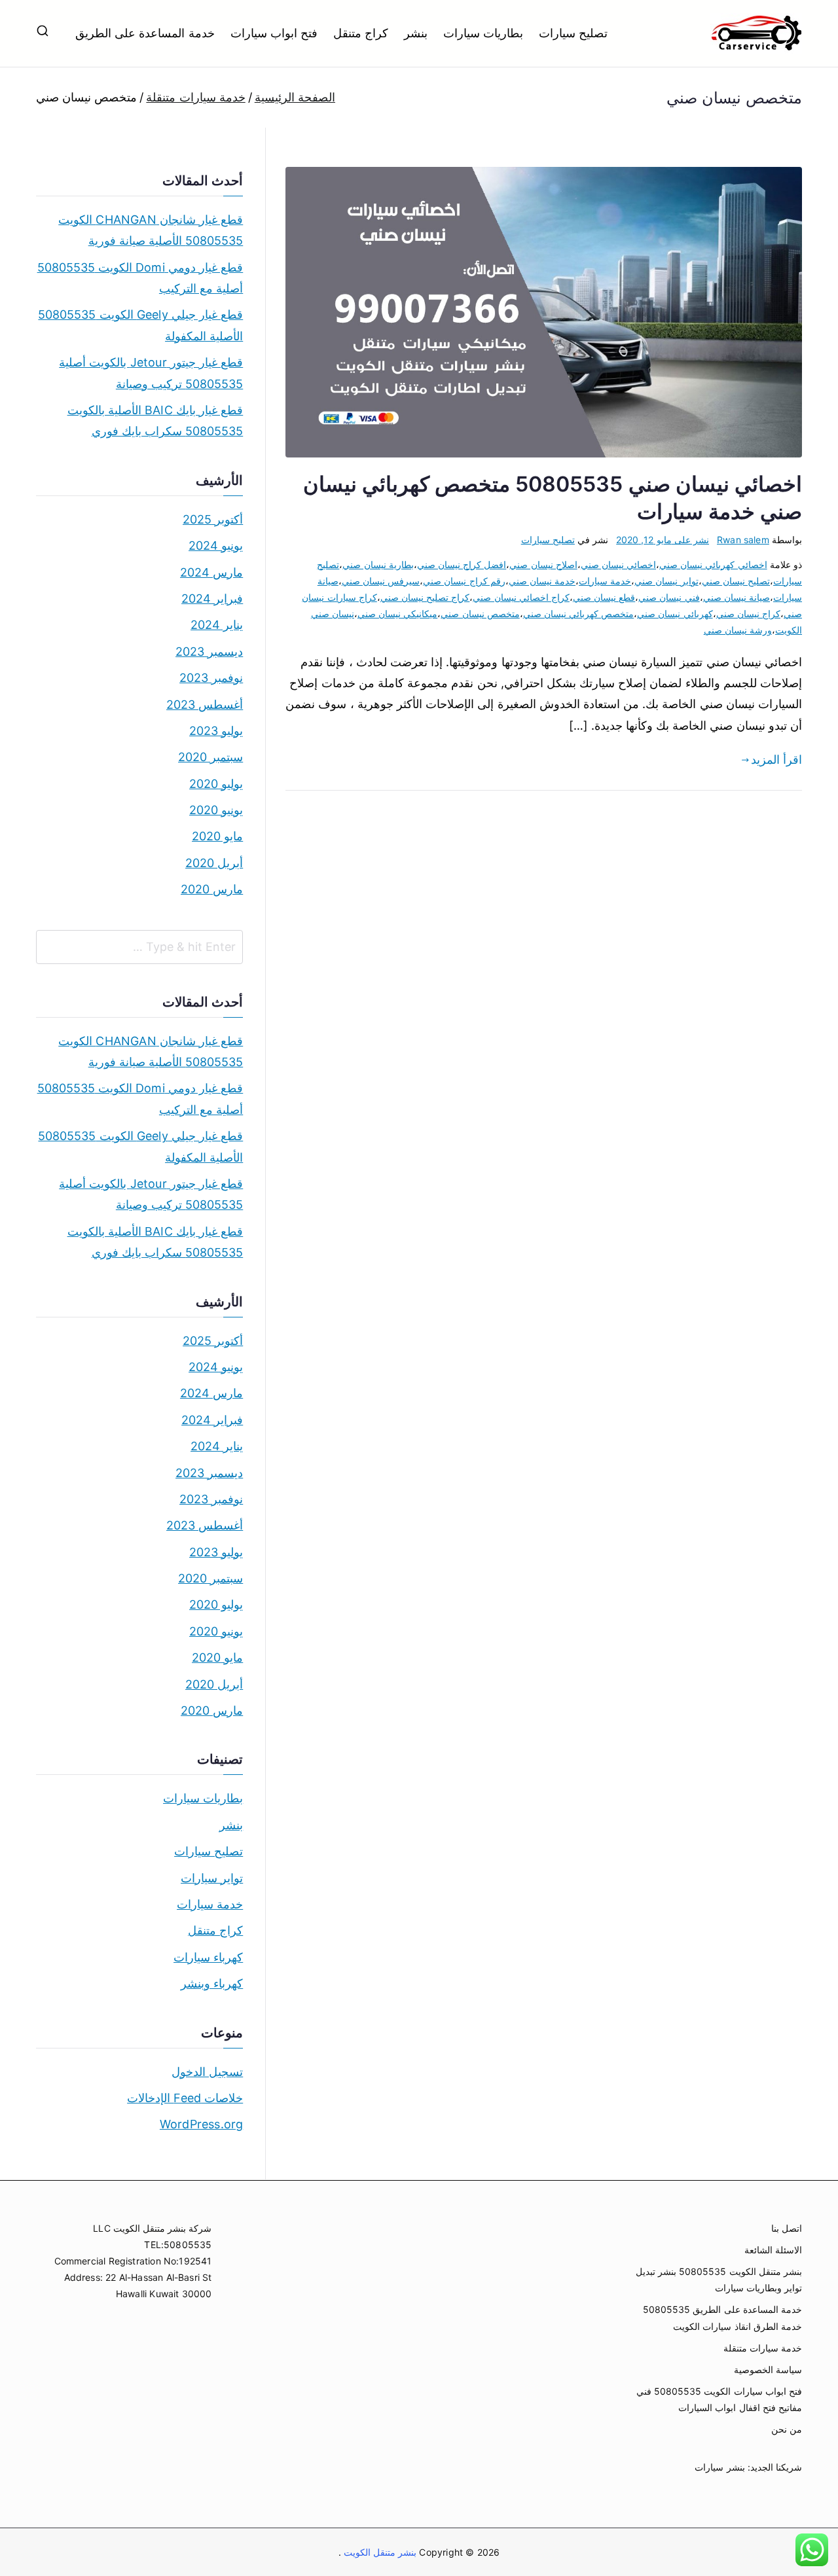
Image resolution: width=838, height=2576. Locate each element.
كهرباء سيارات (208, 1957)
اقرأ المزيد (776, 760)
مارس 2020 (212, 889)
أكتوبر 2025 (213, 519)
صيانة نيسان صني (737, 597)
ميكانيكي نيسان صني (397, 614)
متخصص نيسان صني (480, 614)
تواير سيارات (212, 1878)
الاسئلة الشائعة (773, 2250)
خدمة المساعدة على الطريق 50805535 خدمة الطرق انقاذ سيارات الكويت (722, 2317)
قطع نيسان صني (604, 597)
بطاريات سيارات (483, 33)
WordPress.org (201, 2124)
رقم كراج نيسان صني (464, 581)
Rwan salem (743, 540)
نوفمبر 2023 (211, 678)
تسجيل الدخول (207, 2072)
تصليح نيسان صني (736, 581)
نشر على (663, 540)
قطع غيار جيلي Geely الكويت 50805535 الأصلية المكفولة (140, 325)
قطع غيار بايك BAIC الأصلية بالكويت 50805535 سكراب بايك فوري (155, 420)
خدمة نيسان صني (542, 581)
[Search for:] (139, 947)
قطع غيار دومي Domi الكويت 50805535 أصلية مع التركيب (140, 278)
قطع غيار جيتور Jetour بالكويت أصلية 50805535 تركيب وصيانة (151, 373)
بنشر (416, 33)
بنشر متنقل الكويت (379, 2552)
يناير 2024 (217, 625)
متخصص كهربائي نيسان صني (579, 614)
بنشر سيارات (720, 2467)
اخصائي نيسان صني (618, 564)
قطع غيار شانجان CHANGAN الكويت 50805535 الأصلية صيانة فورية (151, 230)
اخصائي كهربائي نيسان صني (713, 564)
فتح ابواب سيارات (274, 33)
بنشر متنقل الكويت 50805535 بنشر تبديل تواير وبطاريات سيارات (719, 2280)
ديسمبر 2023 (209, 652)
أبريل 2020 (214, 863)
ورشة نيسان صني (738, 630)
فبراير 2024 (212, 599)
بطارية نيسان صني (378, 564)
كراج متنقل (361, 33)
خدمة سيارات (605, 581)
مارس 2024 (211, 572)
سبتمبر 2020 (210, 757)
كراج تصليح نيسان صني (425, 597)
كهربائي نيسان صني (675, 614)
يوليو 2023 (216, 731)
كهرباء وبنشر (212, 1983)
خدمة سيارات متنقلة (763, 2348)
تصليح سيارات (573, 33)
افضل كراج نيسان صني (462, 564)
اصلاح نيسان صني (543, 564)
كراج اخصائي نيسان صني (521, 597)
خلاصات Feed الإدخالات (185, 2098)
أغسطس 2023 (205, 705)
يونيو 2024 (216, 546)
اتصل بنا (787, 2228)
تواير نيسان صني (666, 581)
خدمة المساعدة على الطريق (145, 33)
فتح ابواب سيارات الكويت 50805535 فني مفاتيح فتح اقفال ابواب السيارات (719, 2399)
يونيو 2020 (216, 810)
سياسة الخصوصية (768, 2370)
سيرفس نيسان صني (381, 581)
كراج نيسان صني (748, 614)
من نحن (787, 2429)
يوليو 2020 (216, 784)
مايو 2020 (217, 836)
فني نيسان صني (669, 597)
